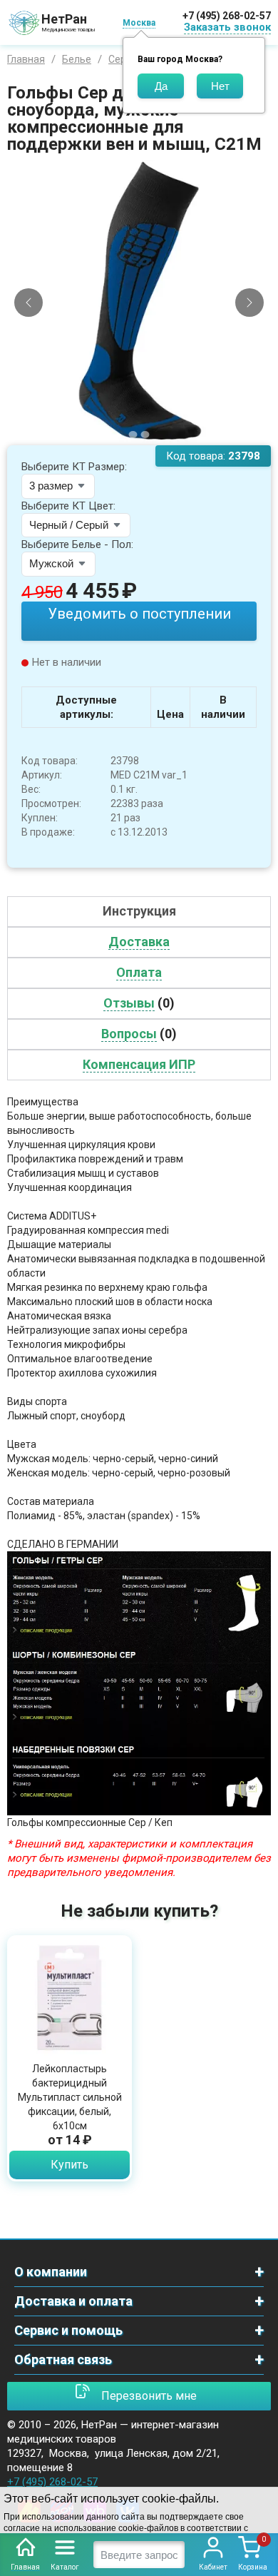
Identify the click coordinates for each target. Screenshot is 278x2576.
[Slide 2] (145, 435)
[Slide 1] (133, 435)
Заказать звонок (227, 27)
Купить (69, 2165)
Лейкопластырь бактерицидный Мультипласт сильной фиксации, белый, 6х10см (70, 2097)
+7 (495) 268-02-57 (227, 16)
